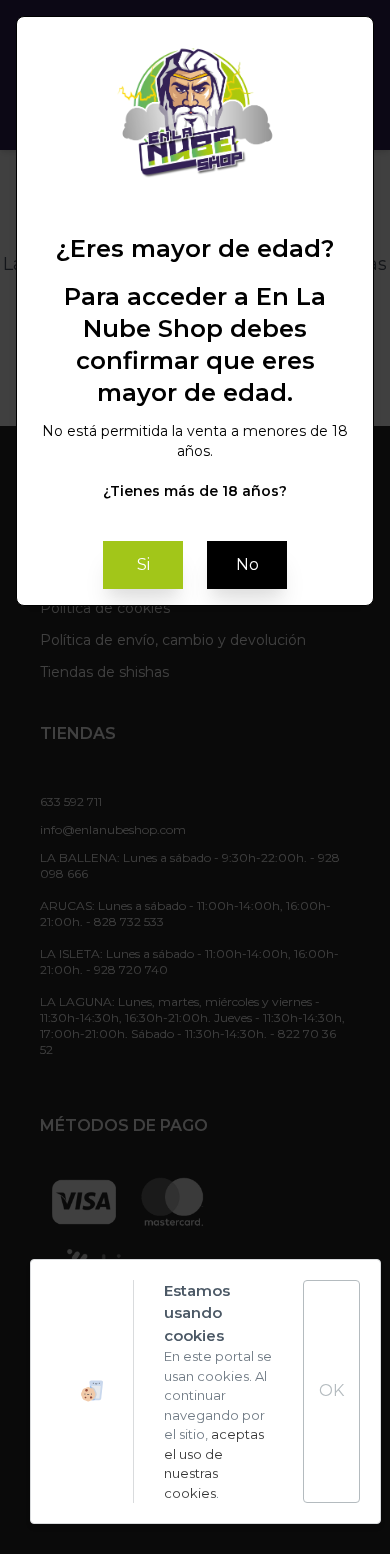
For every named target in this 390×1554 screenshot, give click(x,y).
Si (143, 564)
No (247, 564)
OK (331, 1390)
